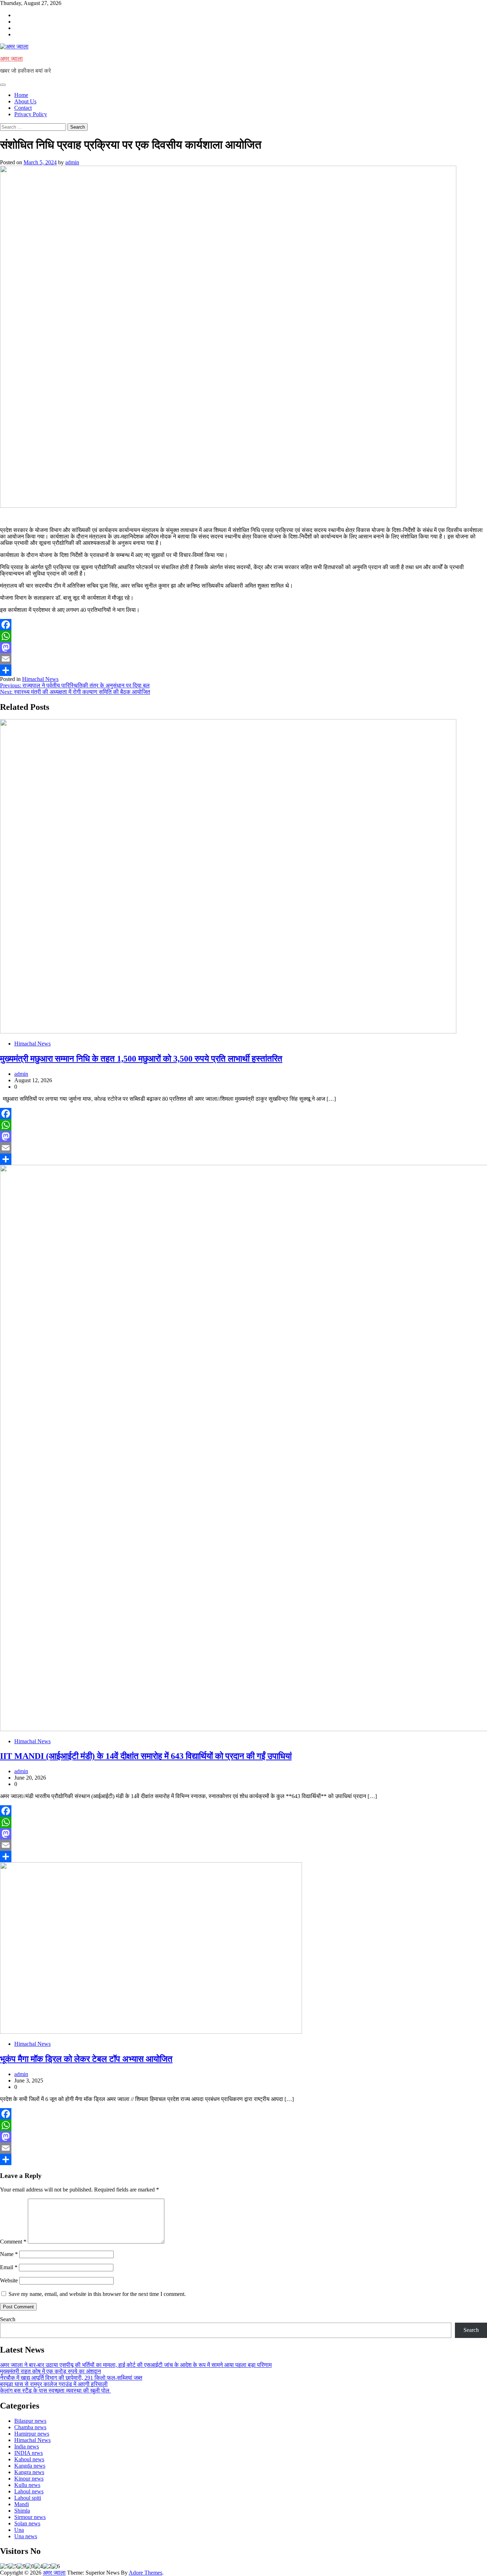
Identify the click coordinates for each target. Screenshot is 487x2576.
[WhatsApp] (243, 636)
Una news (26, 2536)
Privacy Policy (31, 114)
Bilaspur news (30, 2421)
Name (9, 2254)
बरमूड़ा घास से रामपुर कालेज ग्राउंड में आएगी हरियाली (54, 2384)
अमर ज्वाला (11, 59)
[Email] (243, 659)
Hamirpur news (32, 2434)
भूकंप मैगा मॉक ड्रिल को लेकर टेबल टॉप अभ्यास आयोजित (86, 2059)
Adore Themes (145, 2573)
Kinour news (29, 2479)
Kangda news (30, 2466)
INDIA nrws (29, 2453)
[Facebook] (243, 625)
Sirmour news (30, 2517)
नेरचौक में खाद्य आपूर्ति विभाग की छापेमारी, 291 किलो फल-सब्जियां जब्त (71, 2378)
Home (21, 95)
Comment (13, 2242)
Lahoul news (29, 2491)
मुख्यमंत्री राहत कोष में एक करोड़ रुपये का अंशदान (50, 2371)
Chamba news (30, 2427)
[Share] (243, 670)
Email (9, 2267)
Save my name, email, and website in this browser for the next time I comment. (97, 2294)
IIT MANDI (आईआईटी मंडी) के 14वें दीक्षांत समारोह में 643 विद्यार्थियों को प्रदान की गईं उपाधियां (146, 1756)
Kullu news (27, 2485)
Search (8, 2319)
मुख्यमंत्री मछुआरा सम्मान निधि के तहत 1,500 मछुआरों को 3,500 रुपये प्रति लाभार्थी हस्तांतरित (141, 1059)
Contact (23, 108)
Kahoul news (29, 2459)
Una (19, 2530)
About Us (25, 101)
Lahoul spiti (28, 2498)
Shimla (22, 2511)
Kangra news (29, 2472)
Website (9, 2280)
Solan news (27, 2523)
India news (27, 2446)
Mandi (22, 2504)
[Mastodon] (243, 647)
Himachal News (40, 679)
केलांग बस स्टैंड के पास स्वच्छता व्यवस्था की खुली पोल (55, 2391)
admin (72, 162)
